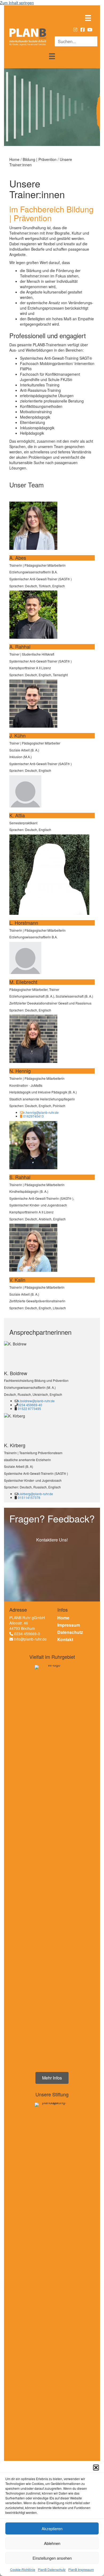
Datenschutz (70, 1632)
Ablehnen (52, 2543)
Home (63, 1618)
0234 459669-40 (30, 1405)
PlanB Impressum (81, 2569)
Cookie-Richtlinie (23, 2569)
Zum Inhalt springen (17, 3)
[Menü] (88, 18)
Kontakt (65, 1639)
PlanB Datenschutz (52, 2569)
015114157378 (29, 1497)
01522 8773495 (29, 1409)
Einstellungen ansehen (52, 2558)
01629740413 (33, 1116)
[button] (96, 2468)
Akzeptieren (52, 2528)
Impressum (69, 1625)
